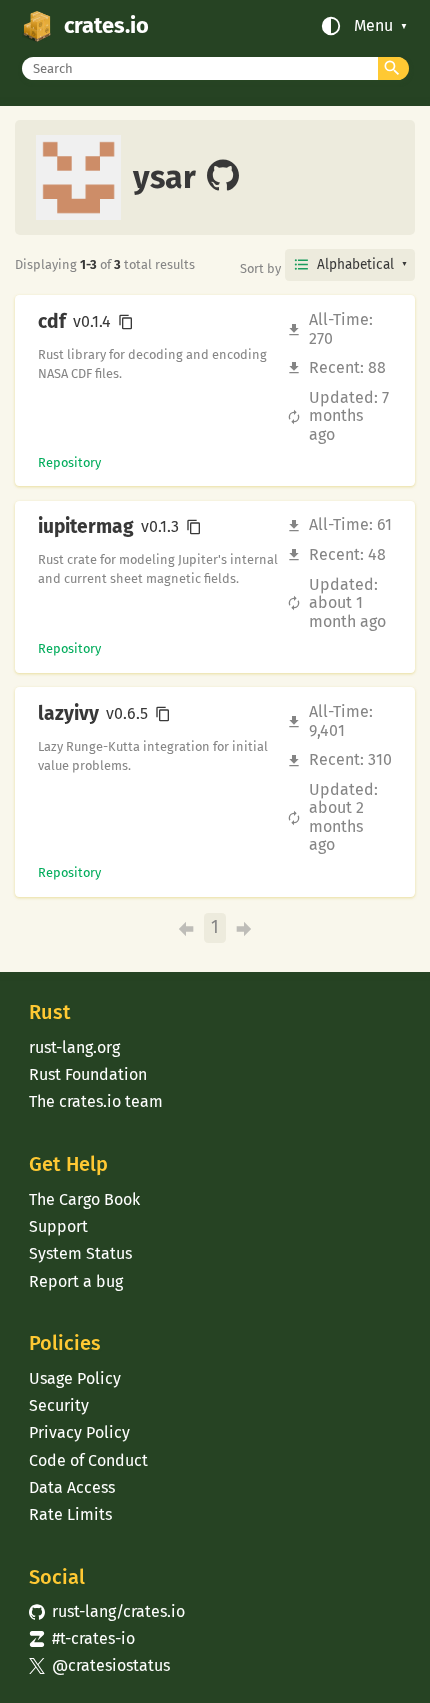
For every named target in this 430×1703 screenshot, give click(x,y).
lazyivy (68, 714)
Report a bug (76, 1281)
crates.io (106, 26)
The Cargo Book (84, 1199)
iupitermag (86, 527)
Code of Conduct (88, 1460)
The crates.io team (96, 1101)
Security (59, 1405)
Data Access (72, 1487)
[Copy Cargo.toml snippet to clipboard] (126, 322)
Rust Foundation (88, 1074)
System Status (80, 1253)
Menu (373, 26)
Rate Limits (70, 1514)
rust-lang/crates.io (107, 1611)
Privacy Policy (79, 1432)
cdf (52, 322)
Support (58, 1226)
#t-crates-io (82, 1638)
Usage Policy (75, 1378)
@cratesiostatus (99, 1665)
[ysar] (223, 177)
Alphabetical (355, 264)
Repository (69, 462)
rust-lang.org (74, 1047)
